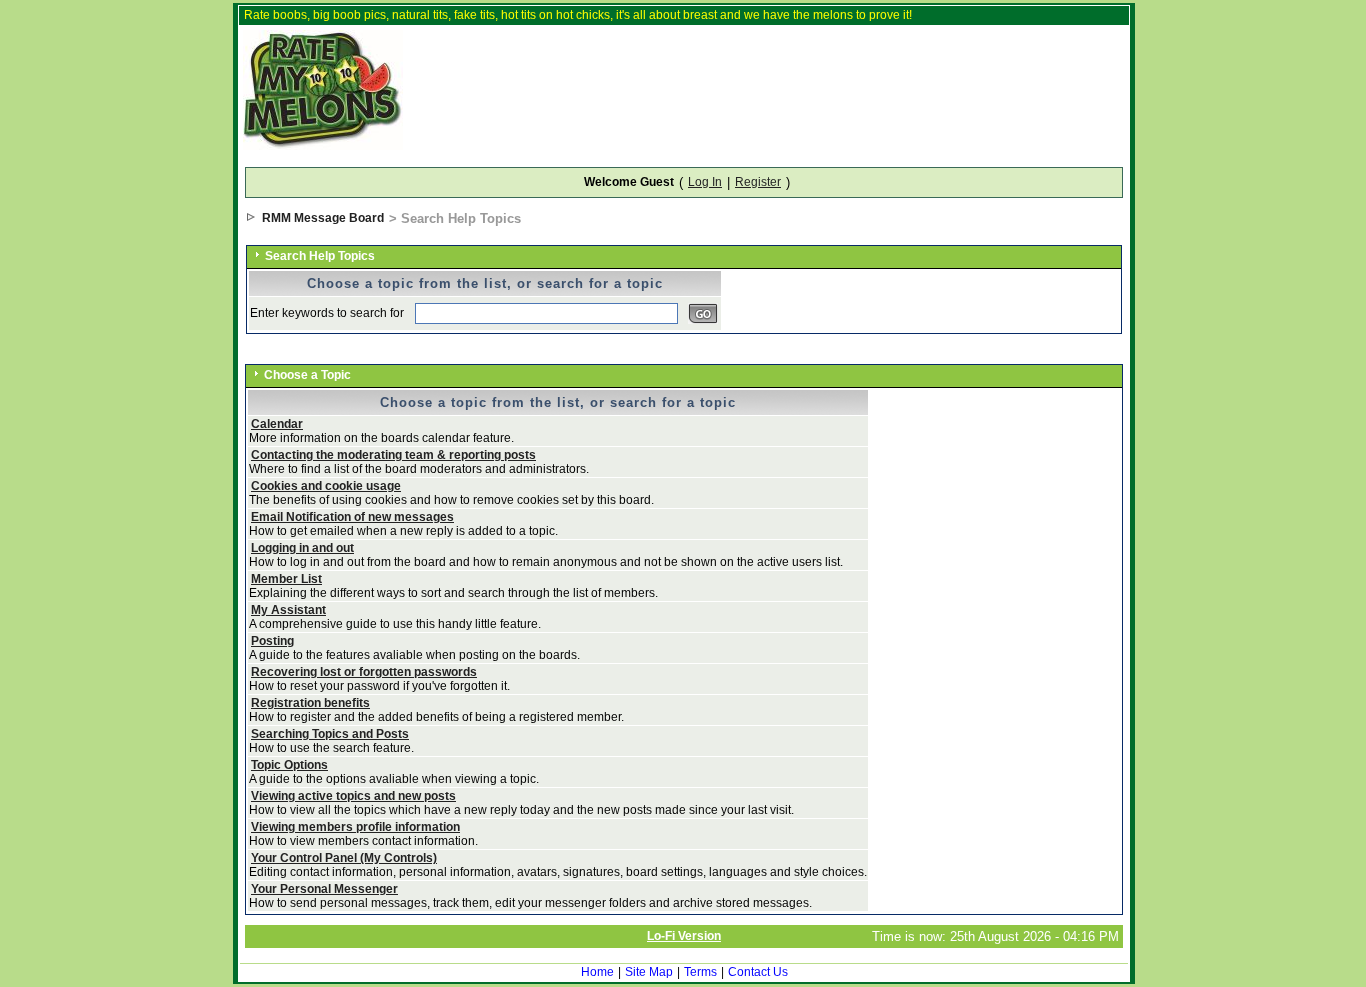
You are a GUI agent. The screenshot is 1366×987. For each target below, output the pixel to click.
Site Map (649, 972)
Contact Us (758, 972)
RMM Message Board (323, 218)
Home (597, 972)
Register (758, 182)
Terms (700, 972)
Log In (705, 182)
